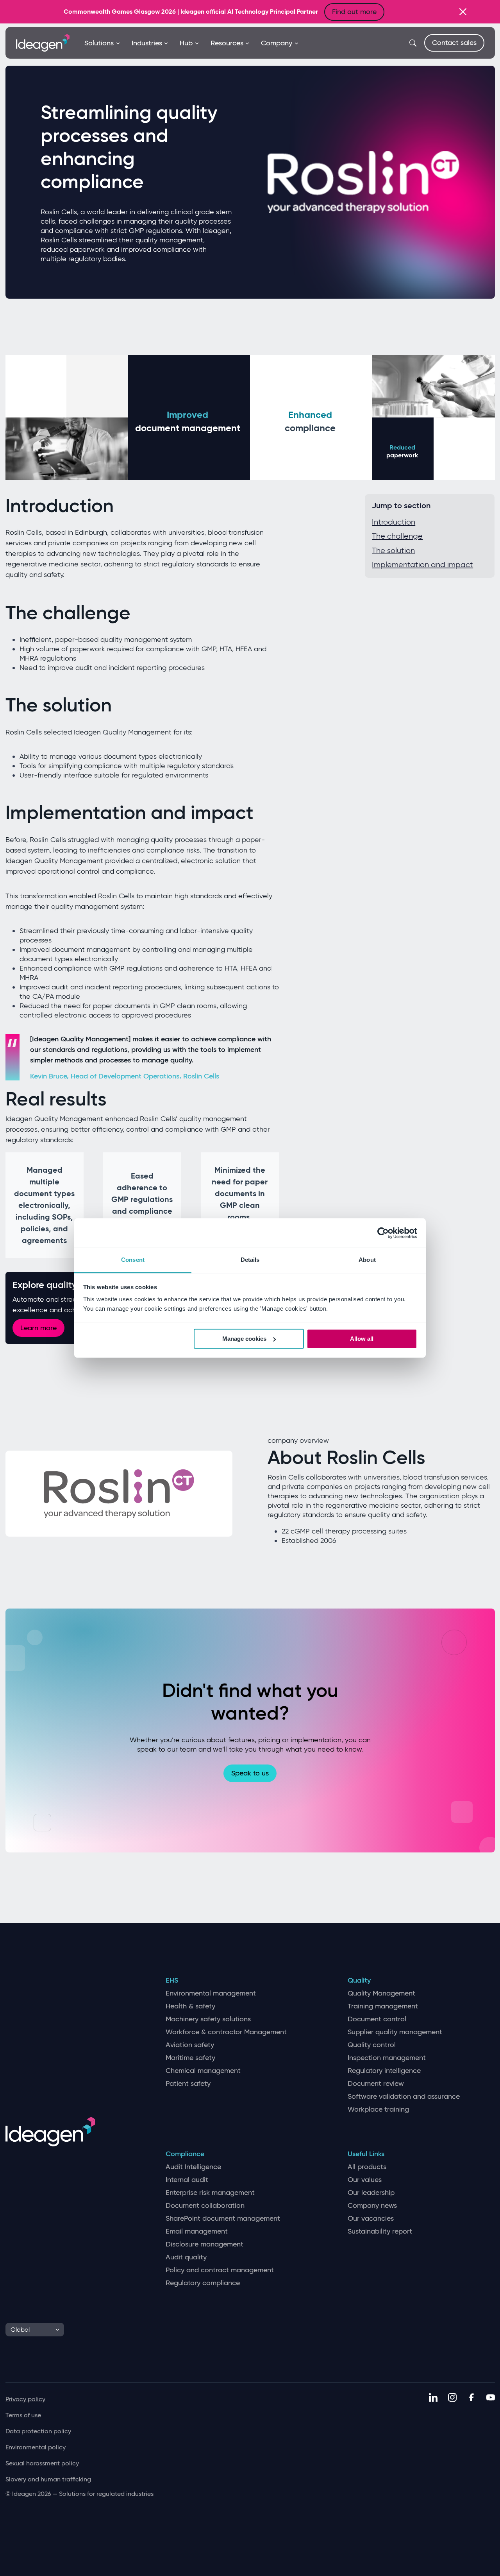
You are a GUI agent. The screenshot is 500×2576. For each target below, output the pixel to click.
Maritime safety (190, 2058)
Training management (383, 2006)
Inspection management (387, 2058)
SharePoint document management (223, 2219)
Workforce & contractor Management (226, 2032)
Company (277, 43)
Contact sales (454, 43)
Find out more (354, 12)
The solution (393, 550)
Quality (359, 1980)
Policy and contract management (220, 2270)
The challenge (397, 536)
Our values (365, 2180)
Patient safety (188, 2084)
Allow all (362, 1339)
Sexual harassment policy (42, 2463)
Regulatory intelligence (384, 2071)
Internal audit (187, 2180)
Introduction (394, 522)
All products (367, 2167)
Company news (372, 2206)
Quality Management (381, 1993)
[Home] (43, 42)
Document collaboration (205, 2206)
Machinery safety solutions (208, 2019)
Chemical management (203, 2071)
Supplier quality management (395, 2032)
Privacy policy (25, 2399)
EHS (172, 1980)
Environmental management (211, 1993)
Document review (376, 2084)
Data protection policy (38, 2431)
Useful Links (366, 2154)
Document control (377, 2019)
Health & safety (190, 2006)
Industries (147, 43)
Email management (197, 2231)
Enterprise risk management (210, 2193)
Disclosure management (204, 2244)
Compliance (185, 2154)
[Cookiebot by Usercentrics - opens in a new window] (383, 1233)
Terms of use (23, 2415)
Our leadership (371, 2193)
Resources (227, 43)
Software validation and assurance (404, 2097)
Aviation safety (190, 2045)
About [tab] (367, 1260)
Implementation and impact (422, 564)
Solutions (99, 43)
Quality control (372, 2045)
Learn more (38, 1328)
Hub (186, 43)
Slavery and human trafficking (48, 2479)
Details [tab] (250, 1260)
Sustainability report (380, 2231)
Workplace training (378, 2109)
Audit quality (186, 2257)
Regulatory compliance (203, 2283)
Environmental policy (36, 2447)
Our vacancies (371, 2219)
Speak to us (250, 1773)
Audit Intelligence (193, 2167)
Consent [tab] (133, 1260)
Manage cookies (244, 1339)
